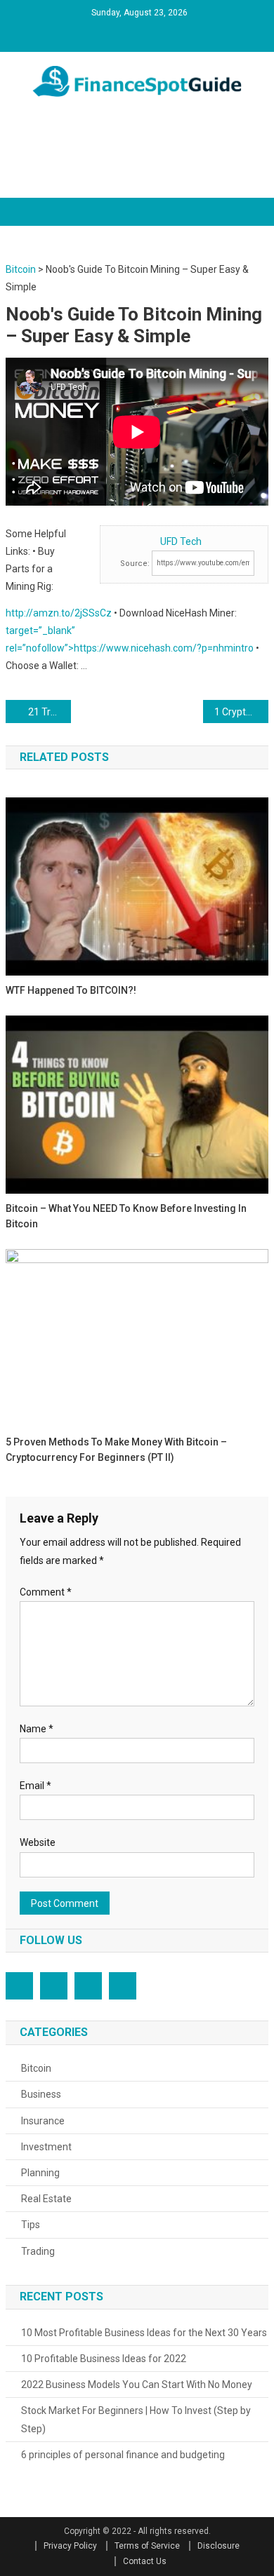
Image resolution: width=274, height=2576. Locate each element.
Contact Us (145, 2561)
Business (41, 2094)
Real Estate (46, 2199)
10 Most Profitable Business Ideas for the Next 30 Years (144, 2333)
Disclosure (218, 2546)
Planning (40, 2173)
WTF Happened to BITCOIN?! (71, 990)
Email (35, 1786)
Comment (46, 1592)
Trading (38, 2251)
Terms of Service (147, 2546)
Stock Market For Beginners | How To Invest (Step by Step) (136, 2420)
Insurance (43, 2121)
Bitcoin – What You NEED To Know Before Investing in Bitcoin (126, 1216)
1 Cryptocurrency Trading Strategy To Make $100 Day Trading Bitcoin (242, 712)
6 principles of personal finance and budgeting (123, 2455)
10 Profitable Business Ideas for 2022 (104, 2359)
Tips (31, 2225)
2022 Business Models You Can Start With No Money (137, 2385)
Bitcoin (36, 2068)
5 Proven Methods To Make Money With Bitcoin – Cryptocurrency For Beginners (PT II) (116, 1450)
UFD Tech (181, 541)
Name (37, 1729)
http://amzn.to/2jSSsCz (59, 613)
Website (38, 1842)
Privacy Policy (70, 2546)
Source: (135, 564)
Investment (46, 2147)
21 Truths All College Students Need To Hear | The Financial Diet (50, 712)
